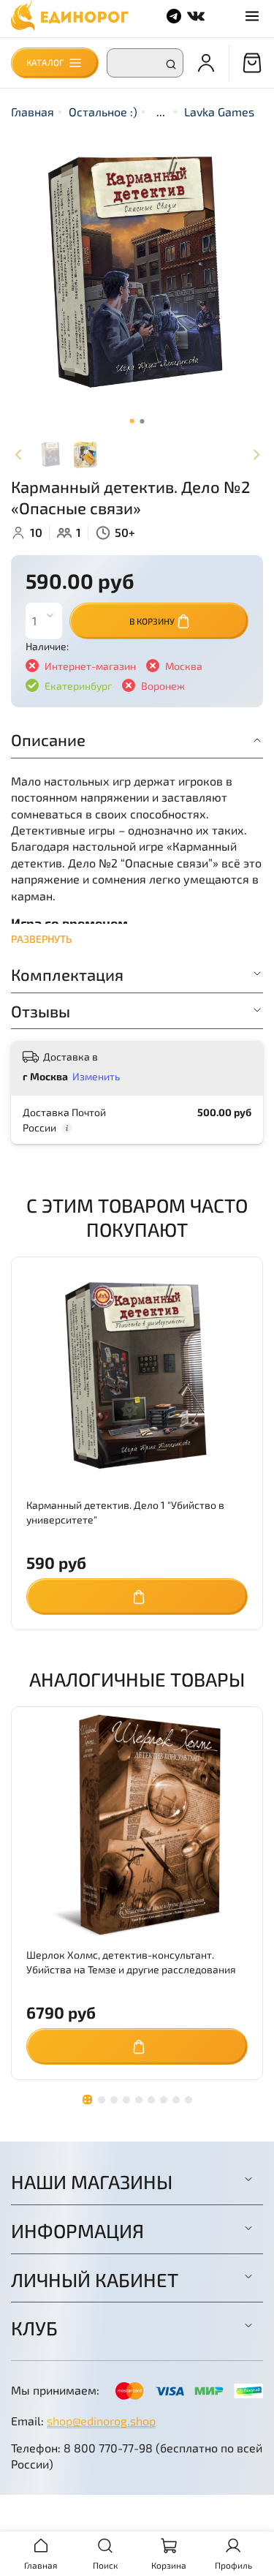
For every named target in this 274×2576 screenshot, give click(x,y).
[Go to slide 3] (114, 2100)
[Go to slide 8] (176, 2100)
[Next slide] (256, 455)
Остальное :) (103, 112)
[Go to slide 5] (139, 2100)
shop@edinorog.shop (101, 2421)
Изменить (96, 1076)
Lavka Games (219, 112)
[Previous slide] (18, 455)
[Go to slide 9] (189, 2100)
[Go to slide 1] (132, 421)
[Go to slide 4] (126, 2100)
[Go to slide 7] (164, 2100)
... (161, 112)
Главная (33, 112)
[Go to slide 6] (151, 2100)
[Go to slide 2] (142, 421)
